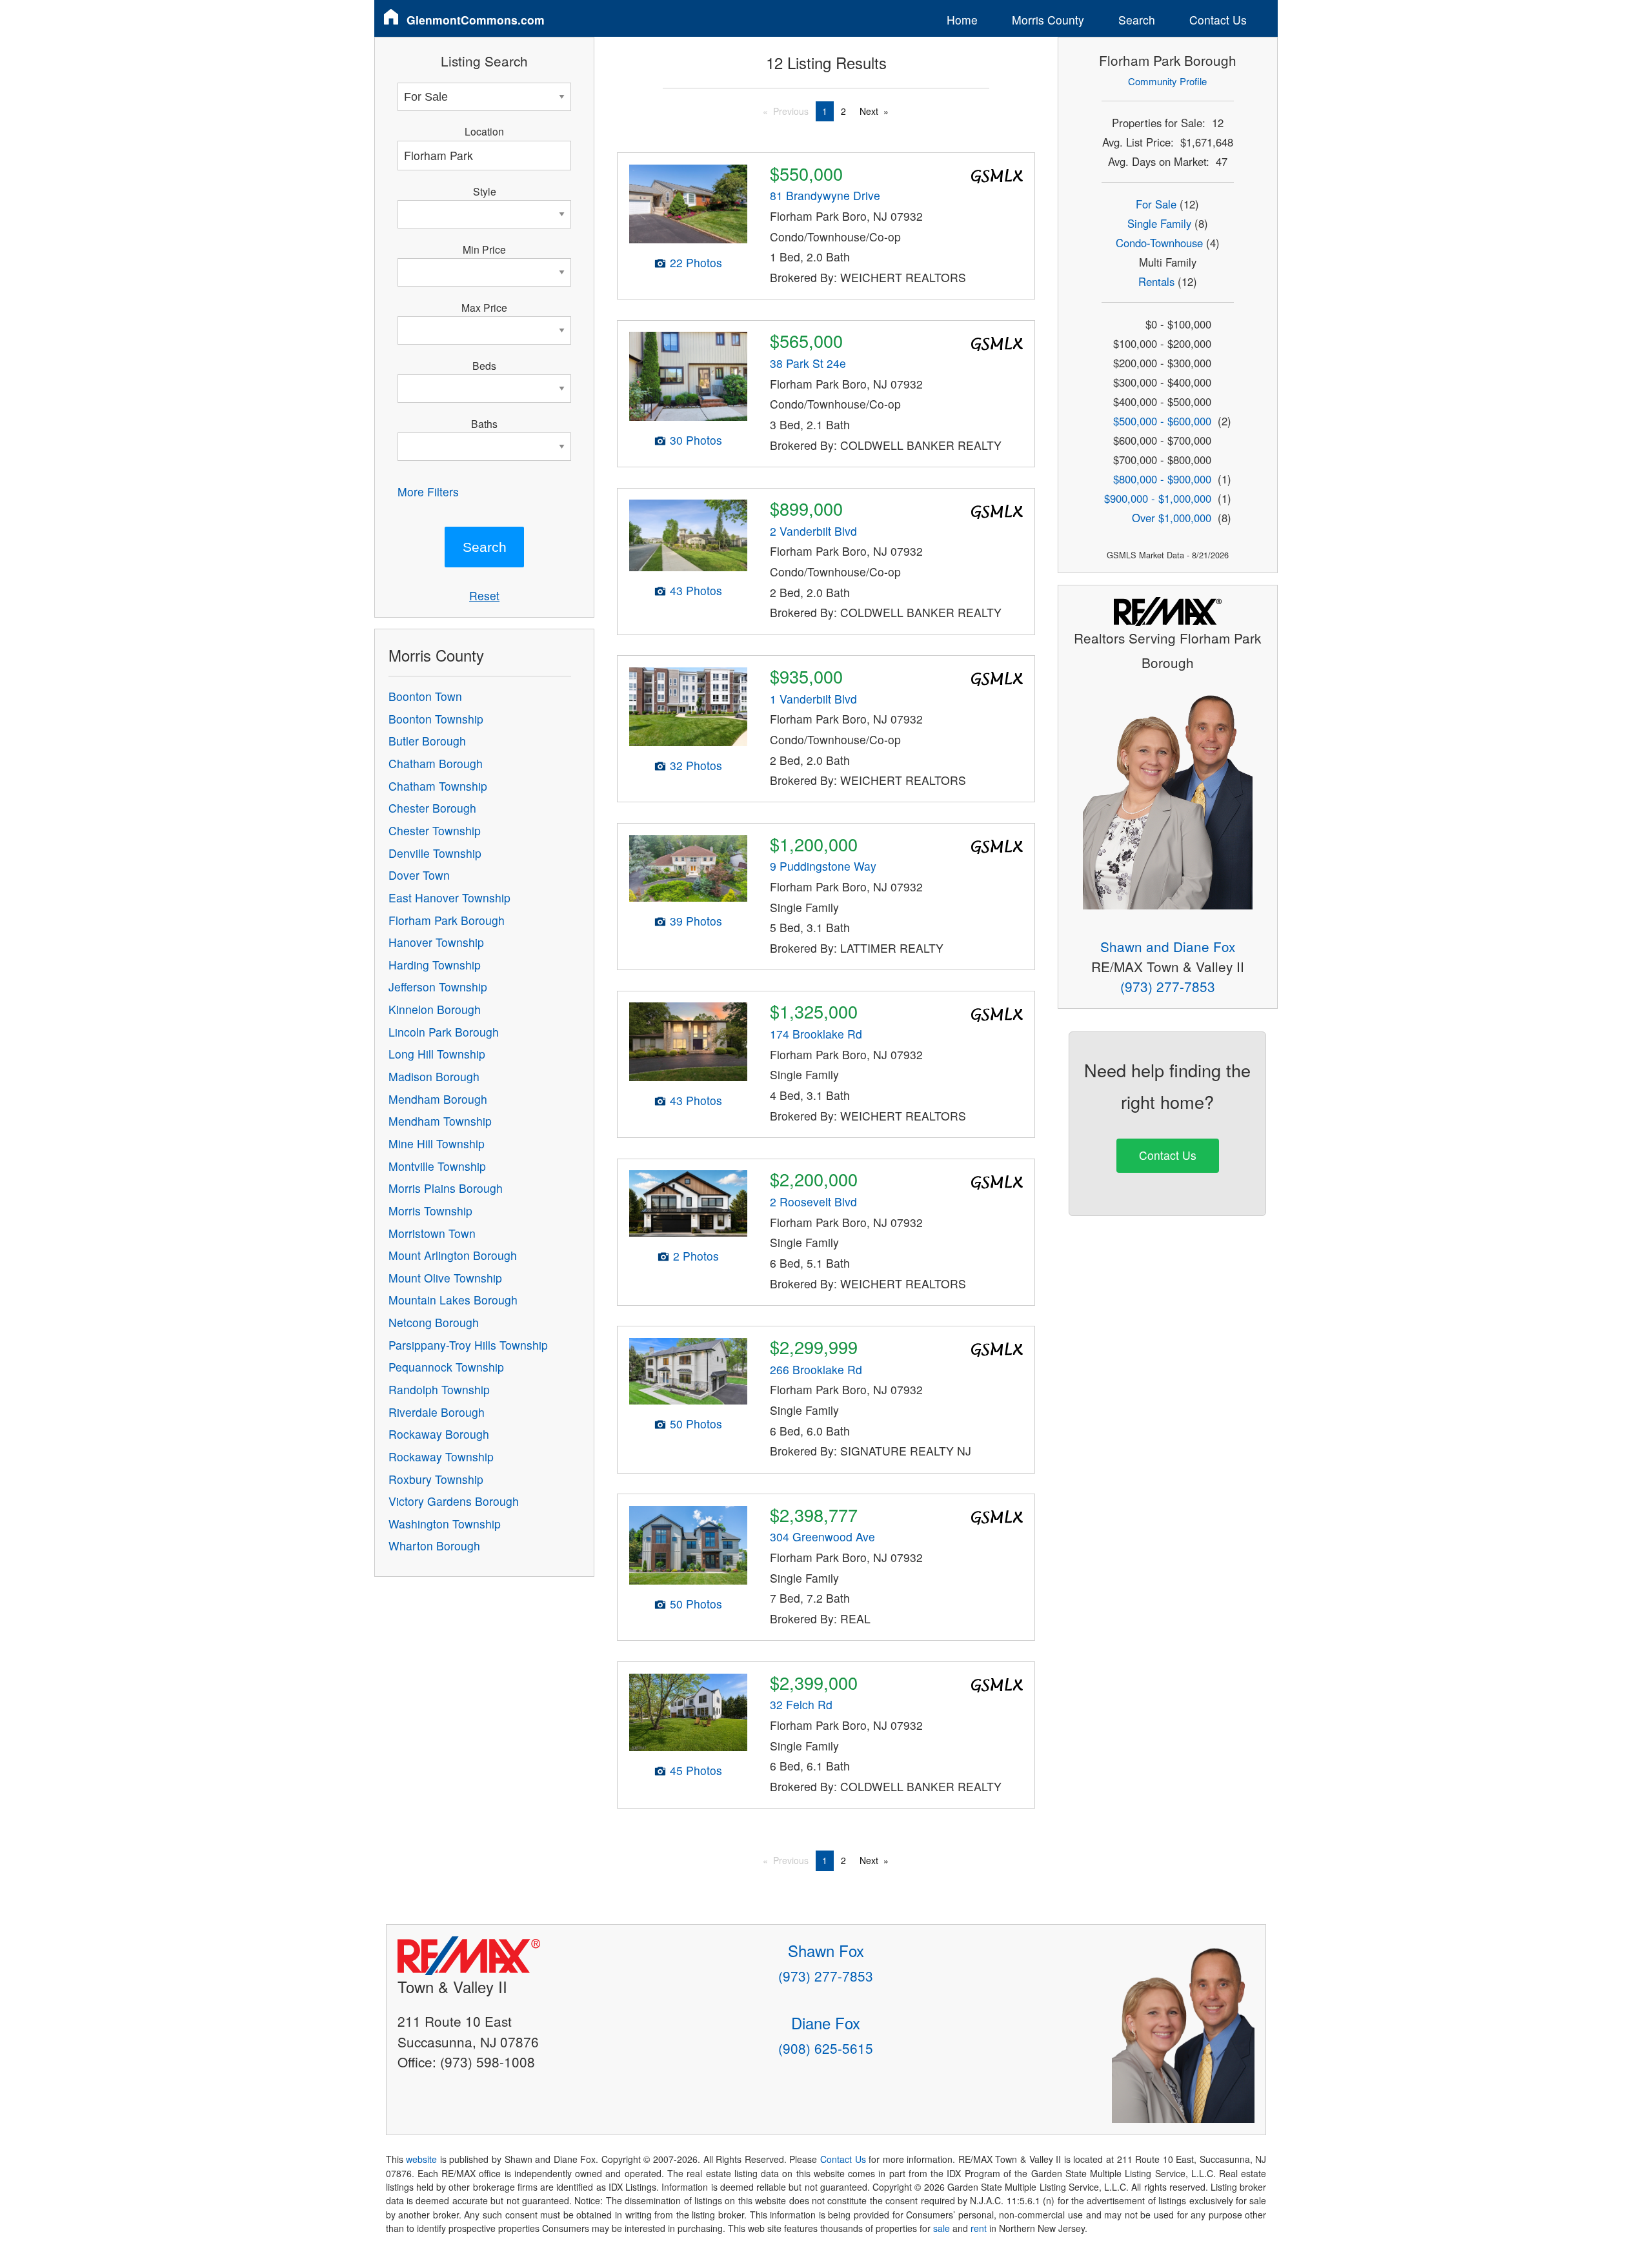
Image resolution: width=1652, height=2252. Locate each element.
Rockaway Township (441, 1456)
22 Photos (696, 262)
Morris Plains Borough (446, 1188)
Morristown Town (432, 1233)
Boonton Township (436, 719)
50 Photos (696, 1424)
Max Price (484, 307)
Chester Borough (432, 808)
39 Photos (696, 921)
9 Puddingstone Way (823, 866)
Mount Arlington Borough (453, 1255)
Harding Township (435, 965)
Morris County (1048, 20)
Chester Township (435, 830)
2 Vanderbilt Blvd (813, 531)
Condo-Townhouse (1159, 243)
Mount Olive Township (445, 1278)
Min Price (484, 249)
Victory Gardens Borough (454, 1501)
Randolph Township (439, 1389)
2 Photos (696, 1256)
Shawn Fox (826, 1950)
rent (979, 2228)
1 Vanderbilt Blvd (813, 699)
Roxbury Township (436, 1479)
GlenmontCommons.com (476, 20)
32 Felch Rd (801, 1704)
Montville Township (437, 1166)
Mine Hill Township (437, 1143)
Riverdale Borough (437, 1412)
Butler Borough (427, 741)
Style (485, 191)
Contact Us (1218, 20)
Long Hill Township (437, 1054)
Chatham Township (438, 786)
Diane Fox (826, 2023)
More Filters (428, 492)
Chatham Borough (436, 763)
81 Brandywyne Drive (825, 195)
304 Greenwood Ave (822, 1537)
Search (1137, 20)
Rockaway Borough (439, 1434)
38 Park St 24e (808, 363)
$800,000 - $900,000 (1162, 479)
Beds (484, 365)
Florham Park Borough (447, 920)
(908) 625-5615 (826, 2048)
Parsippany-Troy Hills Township (468, 1345)
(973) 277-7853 (1168, 986)
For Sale (1156, 204)
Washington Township (445, 1524)
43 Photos (696, 590)
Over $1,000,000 (1172, 518)
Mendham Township (440, 1121)
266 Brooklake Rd (816, 1369)
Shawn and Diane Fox (1168, 946)
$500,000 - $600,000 (1162, 421)
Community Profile (1167, 81)
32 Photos (696, 765)
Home (962, 20)
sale (942, 2228)
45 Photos (696, 1770)
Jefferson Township (438, 987)
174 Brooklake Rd (816, 1034)
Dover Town (419, 875)
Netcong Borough (434, 1322)
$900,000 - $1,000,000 (1158, 498)
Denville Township (435, 853)
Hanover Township (436, 942)
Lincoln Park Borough (444, 1032)
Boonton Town (425, 696)
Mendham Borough (438, 1099)
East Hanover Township (449, 898)
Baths (484, 423)
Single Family (1159, 223)
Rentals (1156, 281)
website (421, 2159)
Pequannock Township (446, 1367)
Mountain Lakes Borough (453, 1300)
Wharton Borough (434, 1546)
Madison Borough (434, 1076)
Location (484, 131)
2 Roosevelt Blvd (813, 1202)
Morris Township (430, 1211)
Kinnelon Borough (435, 1009)
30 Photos (696, 440)
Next (869, 111)
